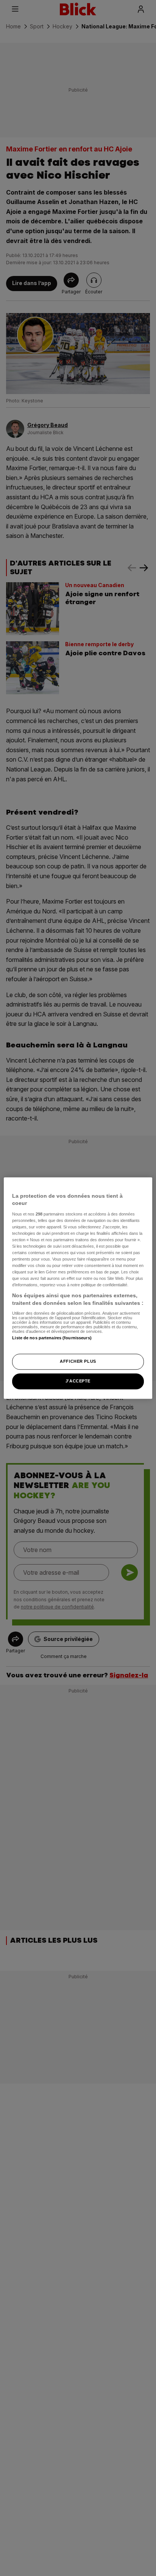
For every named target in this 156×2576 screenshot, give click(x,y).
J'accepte (78, 1381)
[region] (78, 1288)
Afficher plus (78, 1361)
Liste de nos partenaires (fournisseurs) (52, 1338)
